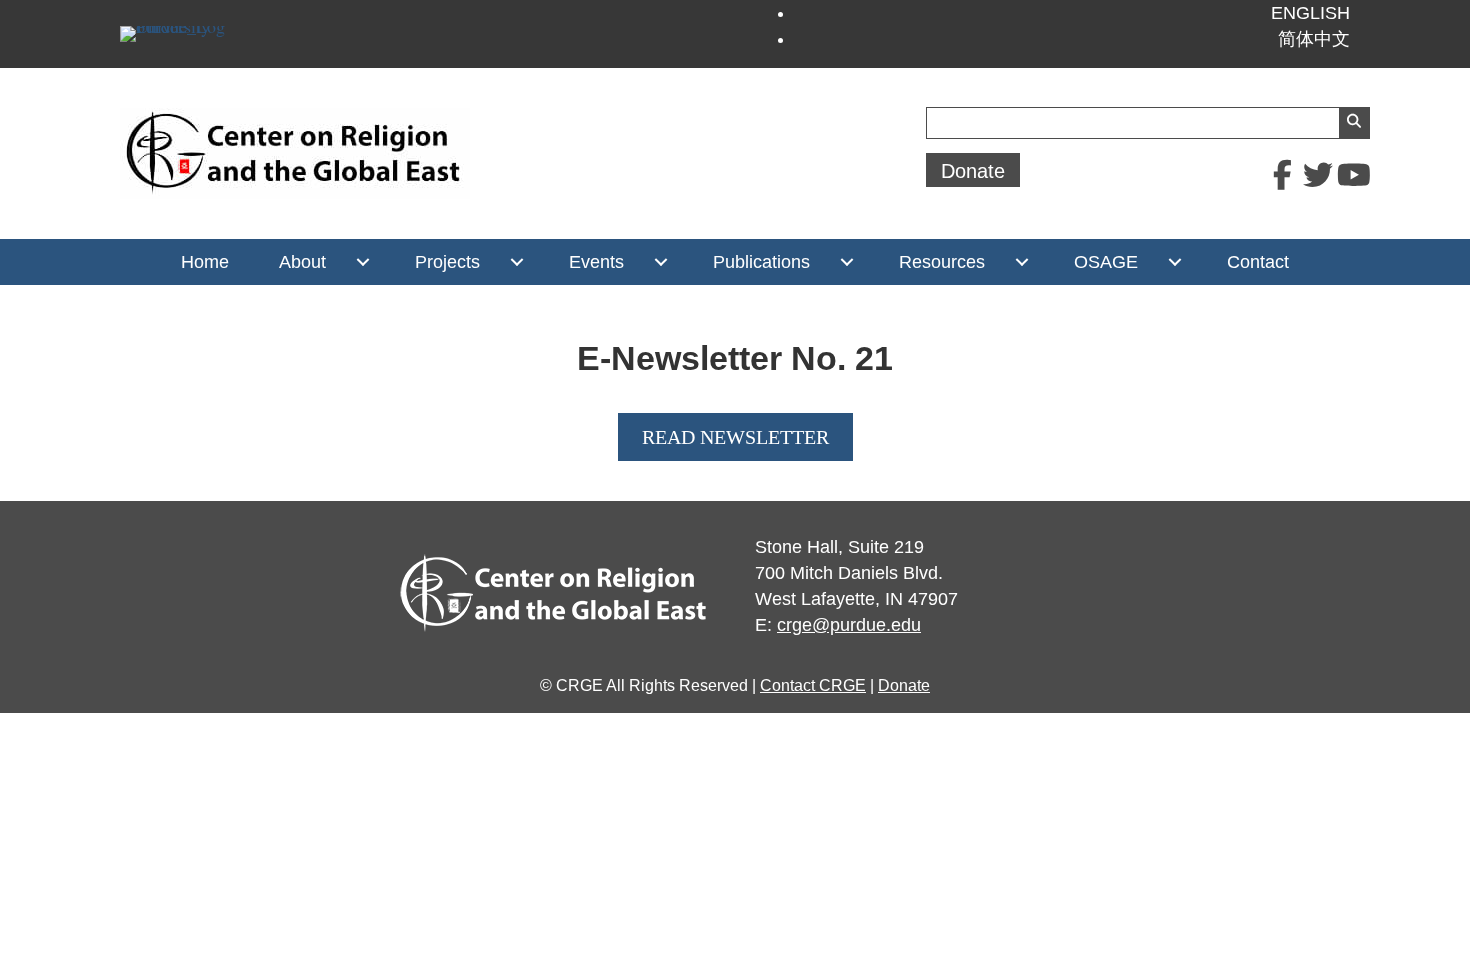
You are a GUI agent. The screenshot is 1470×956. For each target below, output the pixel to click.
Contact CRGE (813, 685)
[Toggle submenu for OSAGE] (1174, 262)
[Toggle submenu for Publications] (846, 262)
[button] (1282, 175)
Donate (904, 685)
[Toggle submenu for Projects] (516, 262)
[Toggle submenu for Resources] (1021, 262)
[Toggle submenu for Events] (660, 262)
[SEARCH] (1354, 123)
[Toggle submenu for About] (362, 262)
